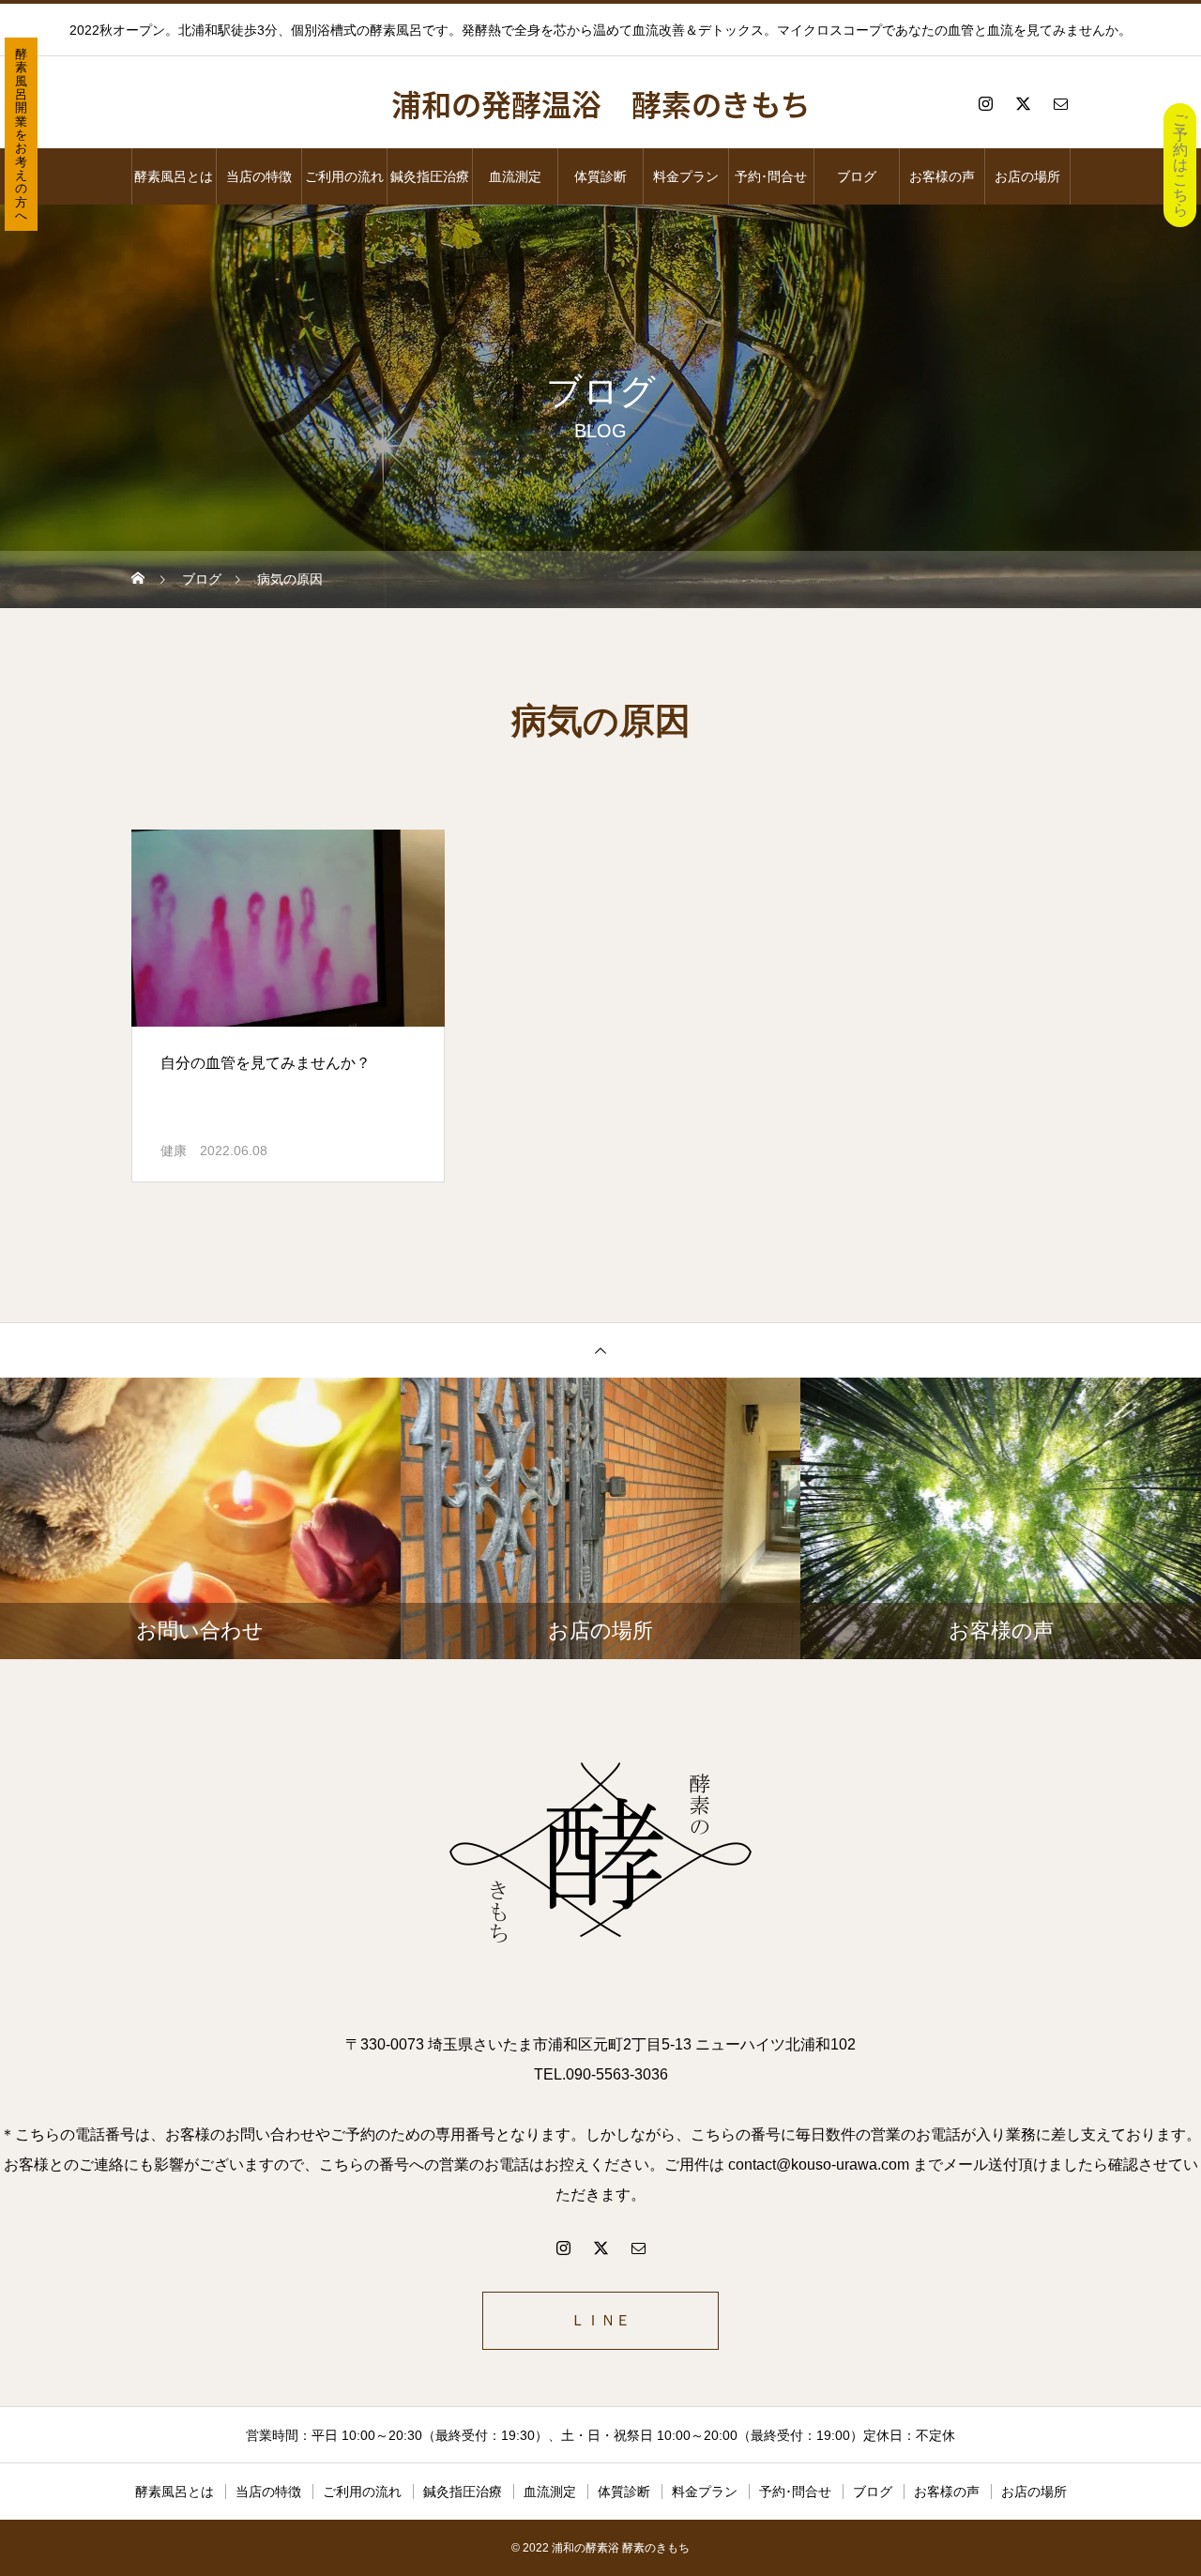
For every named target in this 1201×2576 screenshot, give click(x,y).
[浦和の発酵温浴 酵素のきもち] (600, 1856)
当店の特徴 (259, 176)
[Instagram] (985, 103)
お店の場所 (1027, 176)
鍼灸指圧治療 (430, 176)
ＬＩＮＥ (600, 2320)
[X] (1023, 103)
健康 (174, 1151)
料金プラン (686, 176)
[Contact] (1060, 103)
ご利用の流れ (344, 176)
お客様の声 (942, 176)
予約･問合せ (771, 176)
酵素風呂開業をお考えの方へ (21, 135)
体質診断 (600, 176)
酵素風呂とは (174, 176)
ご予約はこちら (1180, 165)
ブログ (857, 176)
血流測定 (515, 176)
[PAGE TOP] (600, 1350)
